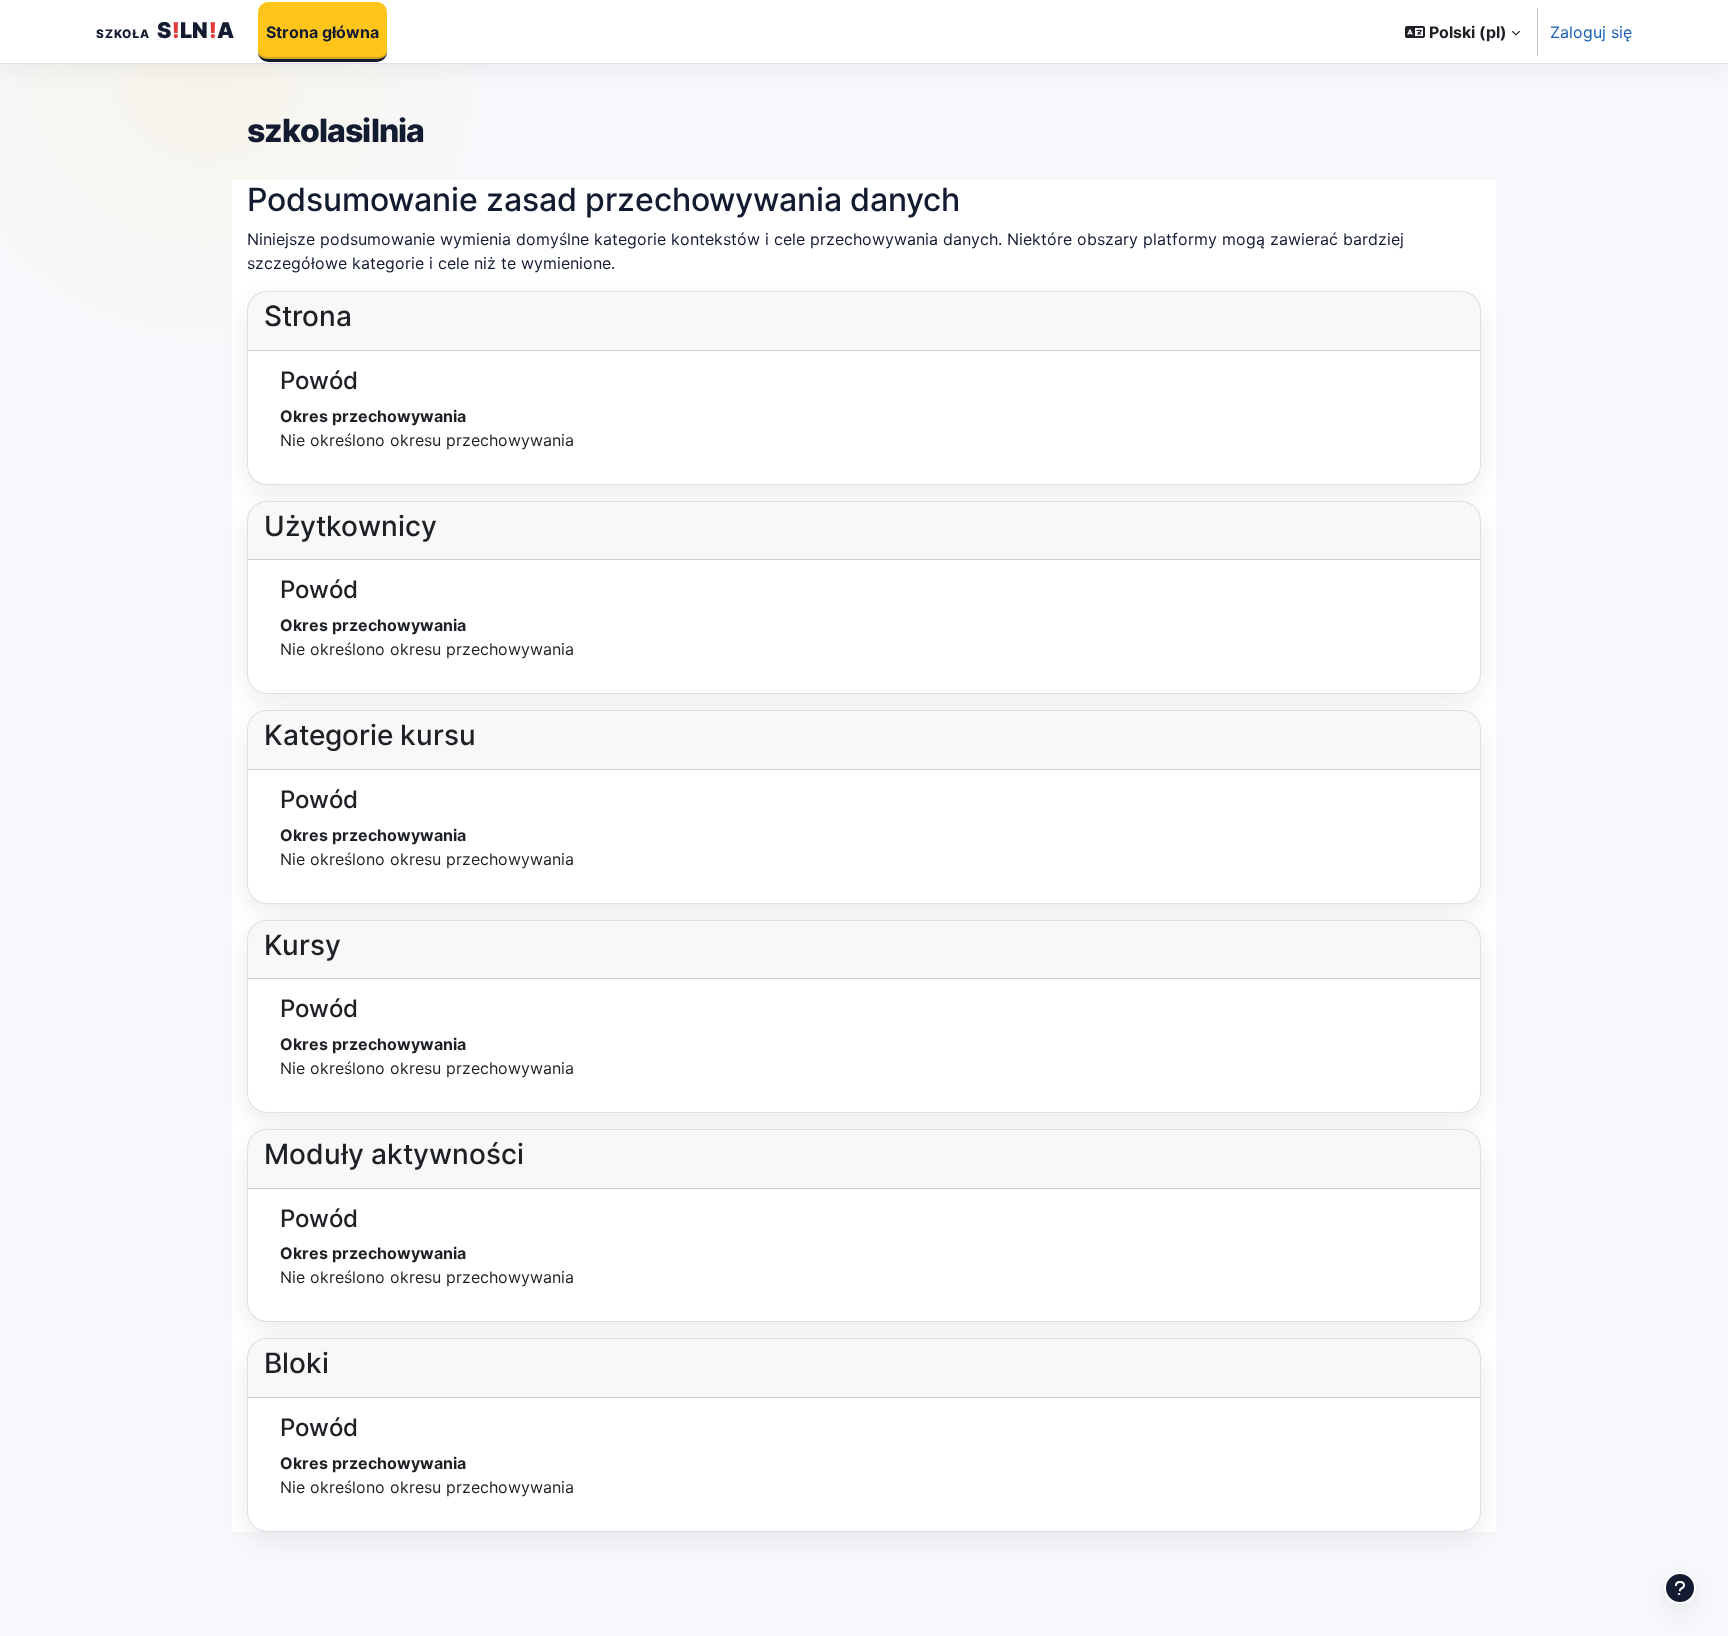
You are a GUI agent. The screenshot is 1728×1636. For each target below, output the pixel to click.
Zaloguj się (1591, 32)
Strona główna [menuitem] (322, 32)
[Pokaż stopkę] (1680, 1588)
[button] (1462, 32)
